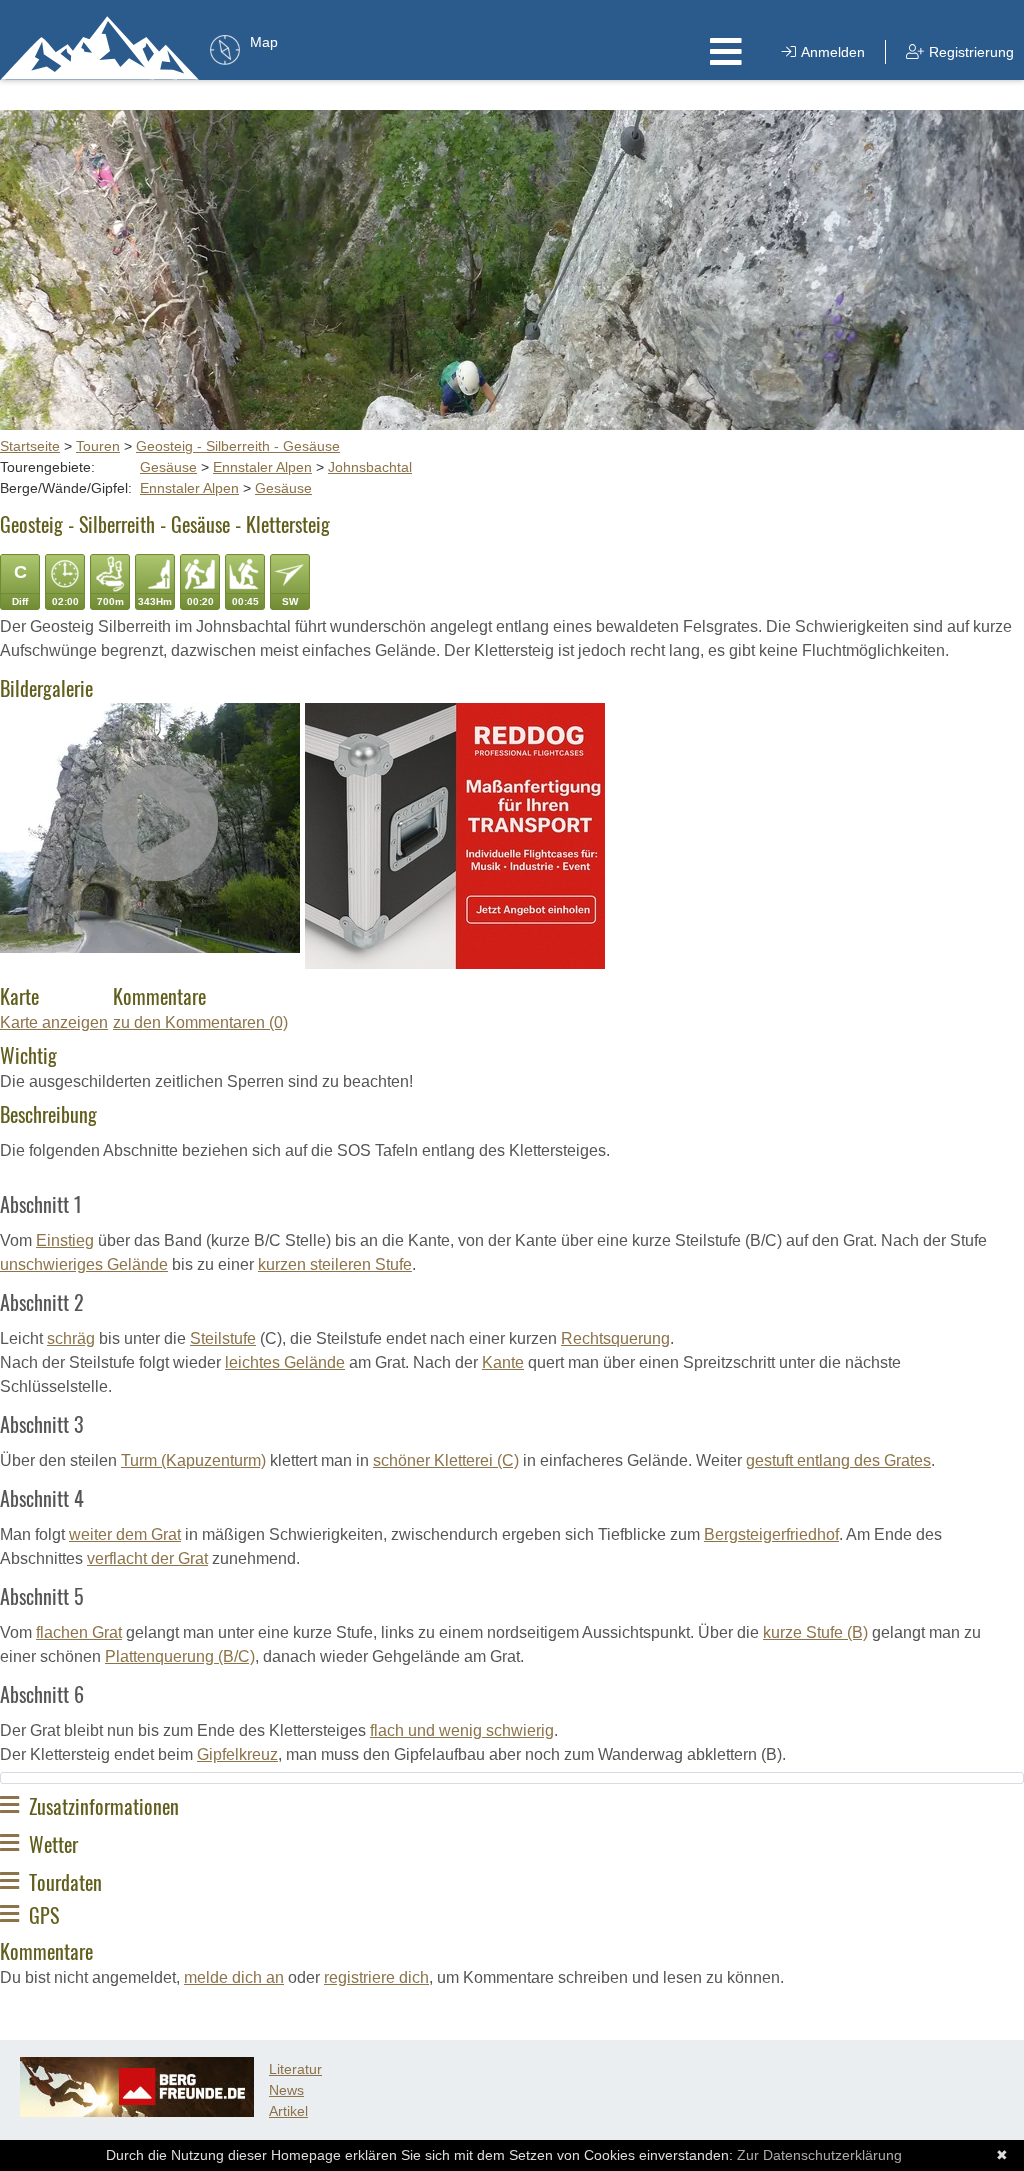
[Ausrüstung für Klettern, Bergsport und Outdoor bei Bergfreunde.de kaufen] (137, 2112)
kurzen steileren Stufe (335, 1264)
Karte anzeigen (54, 1022)
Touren (98, 446)
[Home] (100, 47)
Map (264, 42)
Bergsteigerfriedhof (771, 1534)
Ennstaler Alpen (262, 467)
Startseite (30, 446)
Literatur (295, 2069)
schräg (71, 1338)
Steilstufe (223, 1338)
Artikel (288, 2111)
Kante (503, 1362)
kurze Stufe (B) (815, 1632)
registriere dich (376, 1977)
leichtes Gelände (285, 1362)
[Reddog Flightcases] (455, 963)
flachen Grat (79, 1632)
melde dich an (234, 1977)
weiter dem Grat (125, 1534)
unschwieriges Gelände (84, 1264)
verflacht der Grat (147, 1558)
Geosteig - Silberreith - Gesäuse (238, 446)
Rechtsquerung (615, 1338)
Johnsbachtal (370, 467)
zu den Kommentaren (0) (200, 1022)
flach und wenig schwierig (462, 1730)
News (286, 2090)
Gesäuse (168, 467)
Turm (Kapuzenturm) (193, 1460)
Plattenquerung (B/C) (180, 1656)
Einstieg (65, 1240)
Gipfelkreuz (237, 1754)
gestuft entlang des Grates (838, 1460)
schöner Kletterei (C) (446, 1460)
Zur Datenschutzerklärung (819, 2155)
